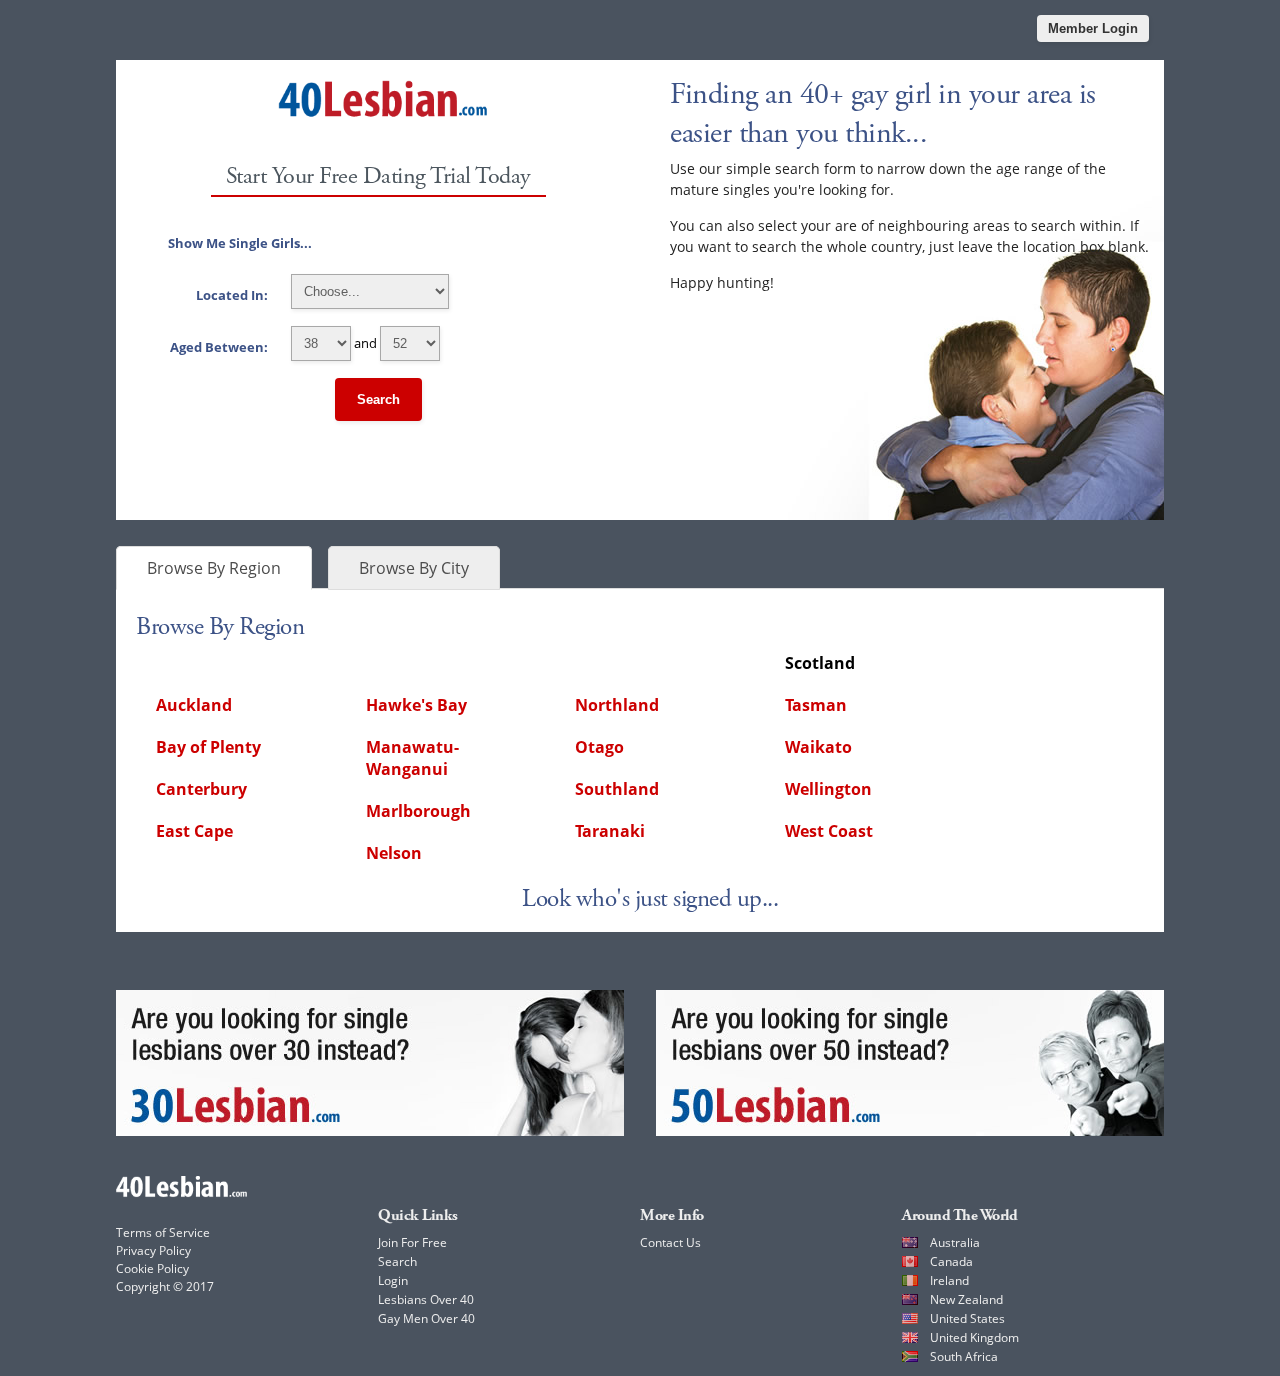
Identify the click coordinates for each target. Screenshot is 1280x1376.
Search (378, 399)
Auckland (194, 705)
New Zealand (966, 1299)
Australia (955, 1242)
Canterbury (201, 789)
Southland (617, 789)
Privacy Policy (153, 1250)
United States (967, 1318)
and (275, 343)
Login (393, 1280)
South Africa (964, 1356)
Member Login (1093, 28)
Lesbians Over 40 (426, 1299)
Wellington (828, 789)
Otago (599, 747)
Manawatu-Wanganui (412, 758)
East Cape (194, 831)
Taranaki (610, 831)
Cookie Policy (152, 1268)
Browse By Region (214, 568)
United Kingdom (974, 1337)
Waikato (818, 747)
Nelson (394, 853)
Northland (617, 705)
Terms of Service (163, 1232)
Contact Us (670, 1242)
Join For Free (412, 1242)
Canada (951, 1261)
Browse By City (414, 568)
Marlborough (418, 811)
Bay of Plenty (208, 747)
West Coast (829, 831)
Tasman (816, 705)
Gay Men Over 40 (426, 1318)
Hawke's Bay (416, 705)
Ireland (949, 1280)
